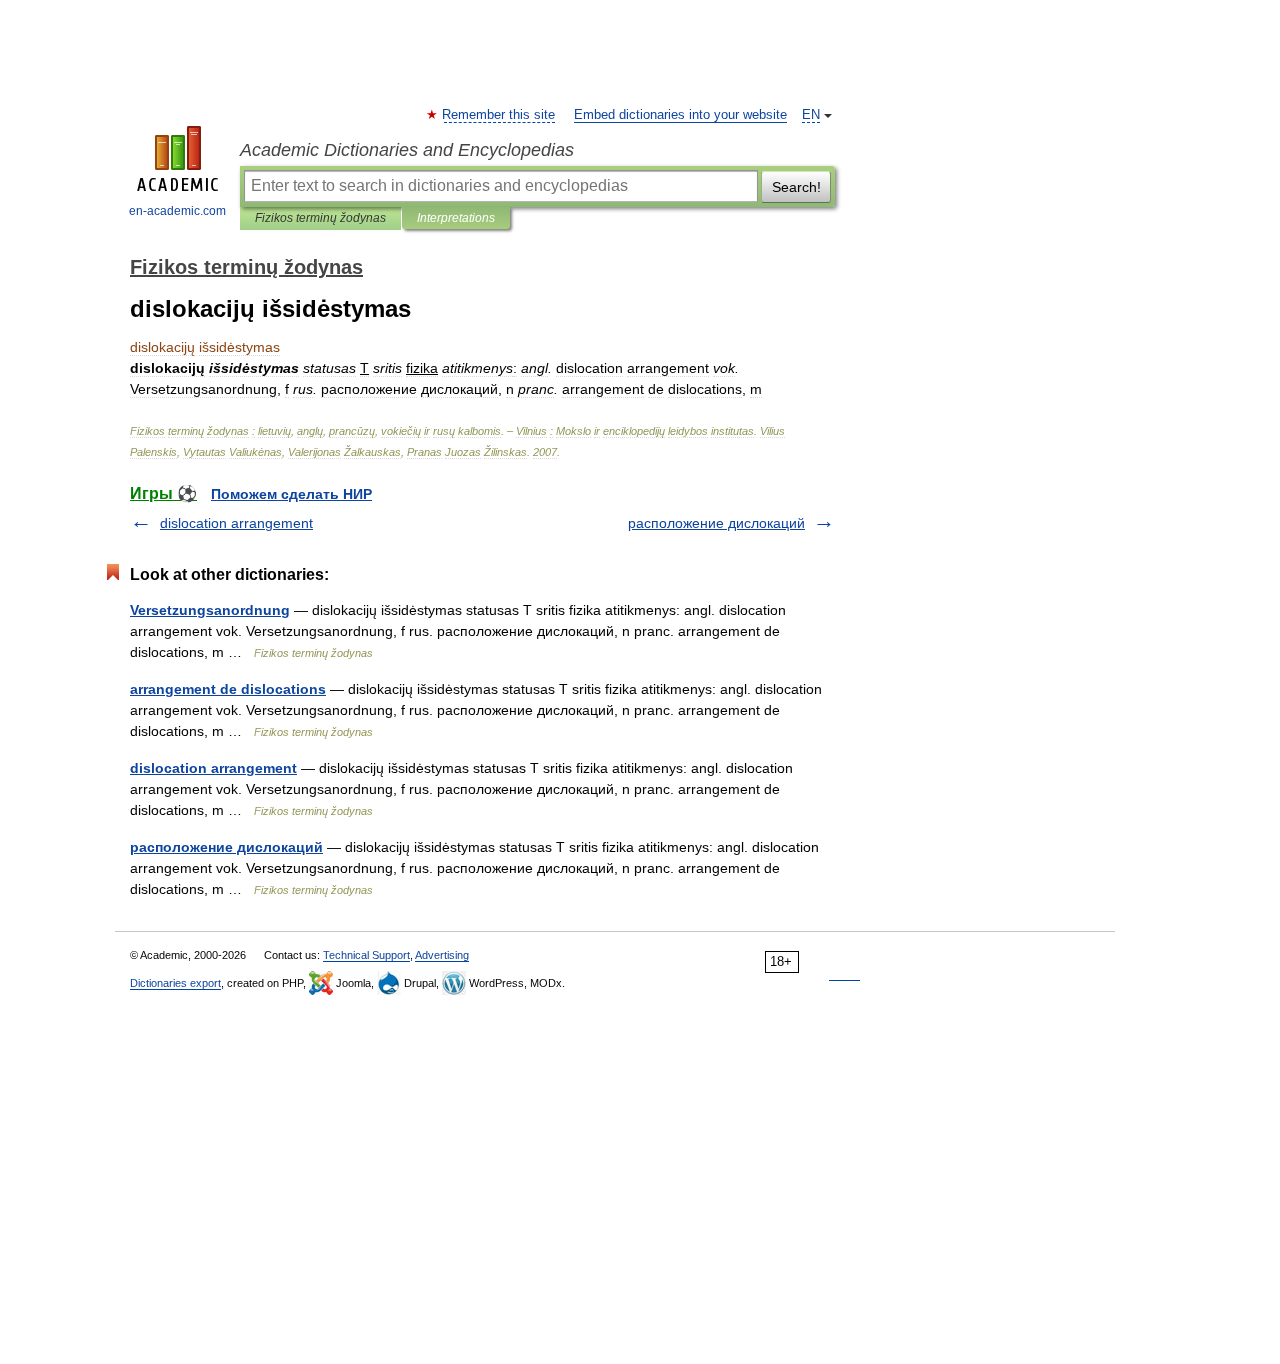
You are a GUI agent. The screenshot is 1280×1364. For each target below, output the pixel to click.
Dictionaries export (175, 983)
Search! (796, 187)
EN (811, 115)
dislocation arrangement (236, 523)
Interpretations (456, 218)
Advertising (442, 955)
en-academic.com (177, 211)
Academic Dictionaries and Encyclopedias (407, 150)
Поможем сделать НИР (291, 494)
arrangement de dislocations (228, 689)
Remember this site (499, 115)
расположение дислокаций (716, 523)
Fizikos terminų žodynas (320, 218)
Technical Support (366, 955)
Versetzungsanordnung (210, 610)
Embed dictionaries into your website (680, 115)
